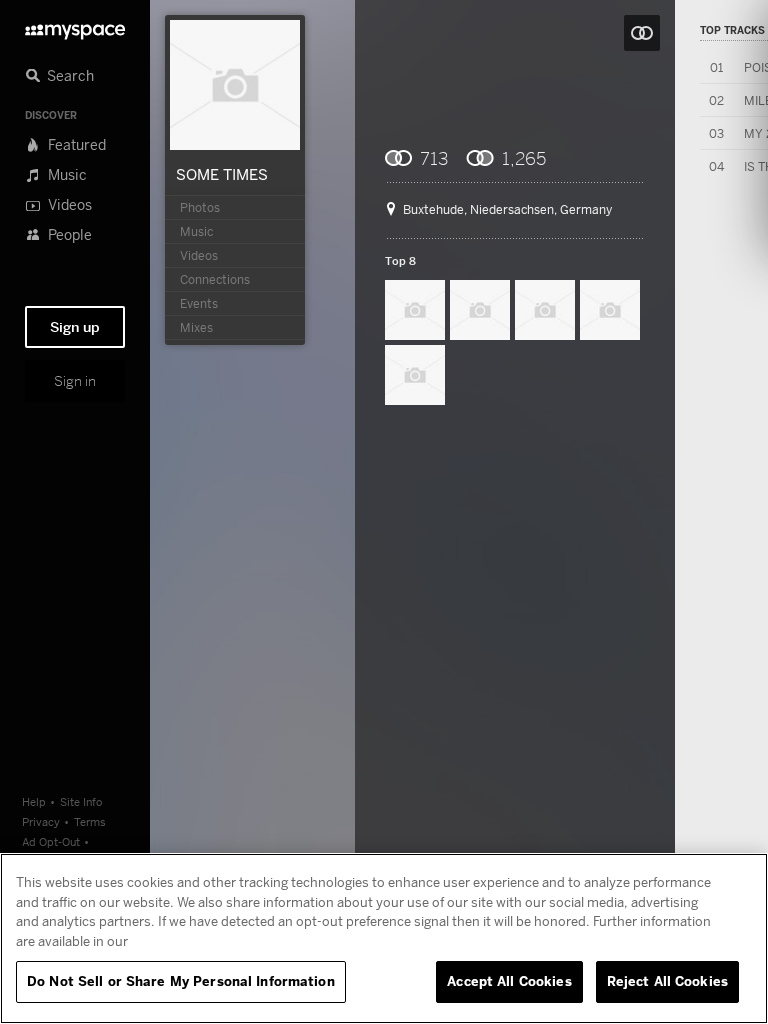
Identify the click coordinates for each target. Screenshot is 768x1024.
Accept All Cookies (509, 981)
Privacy (41, 821)
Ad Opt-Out (51, 841)
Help (34, 801)
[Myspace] (75, 26)
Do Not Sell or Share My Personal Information (181, 981)
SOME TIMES (222, 174)
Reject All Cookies (667, 981)
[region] (384, 938)
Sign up (75, 327)
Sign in (75, 381)
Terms (90, 821)
